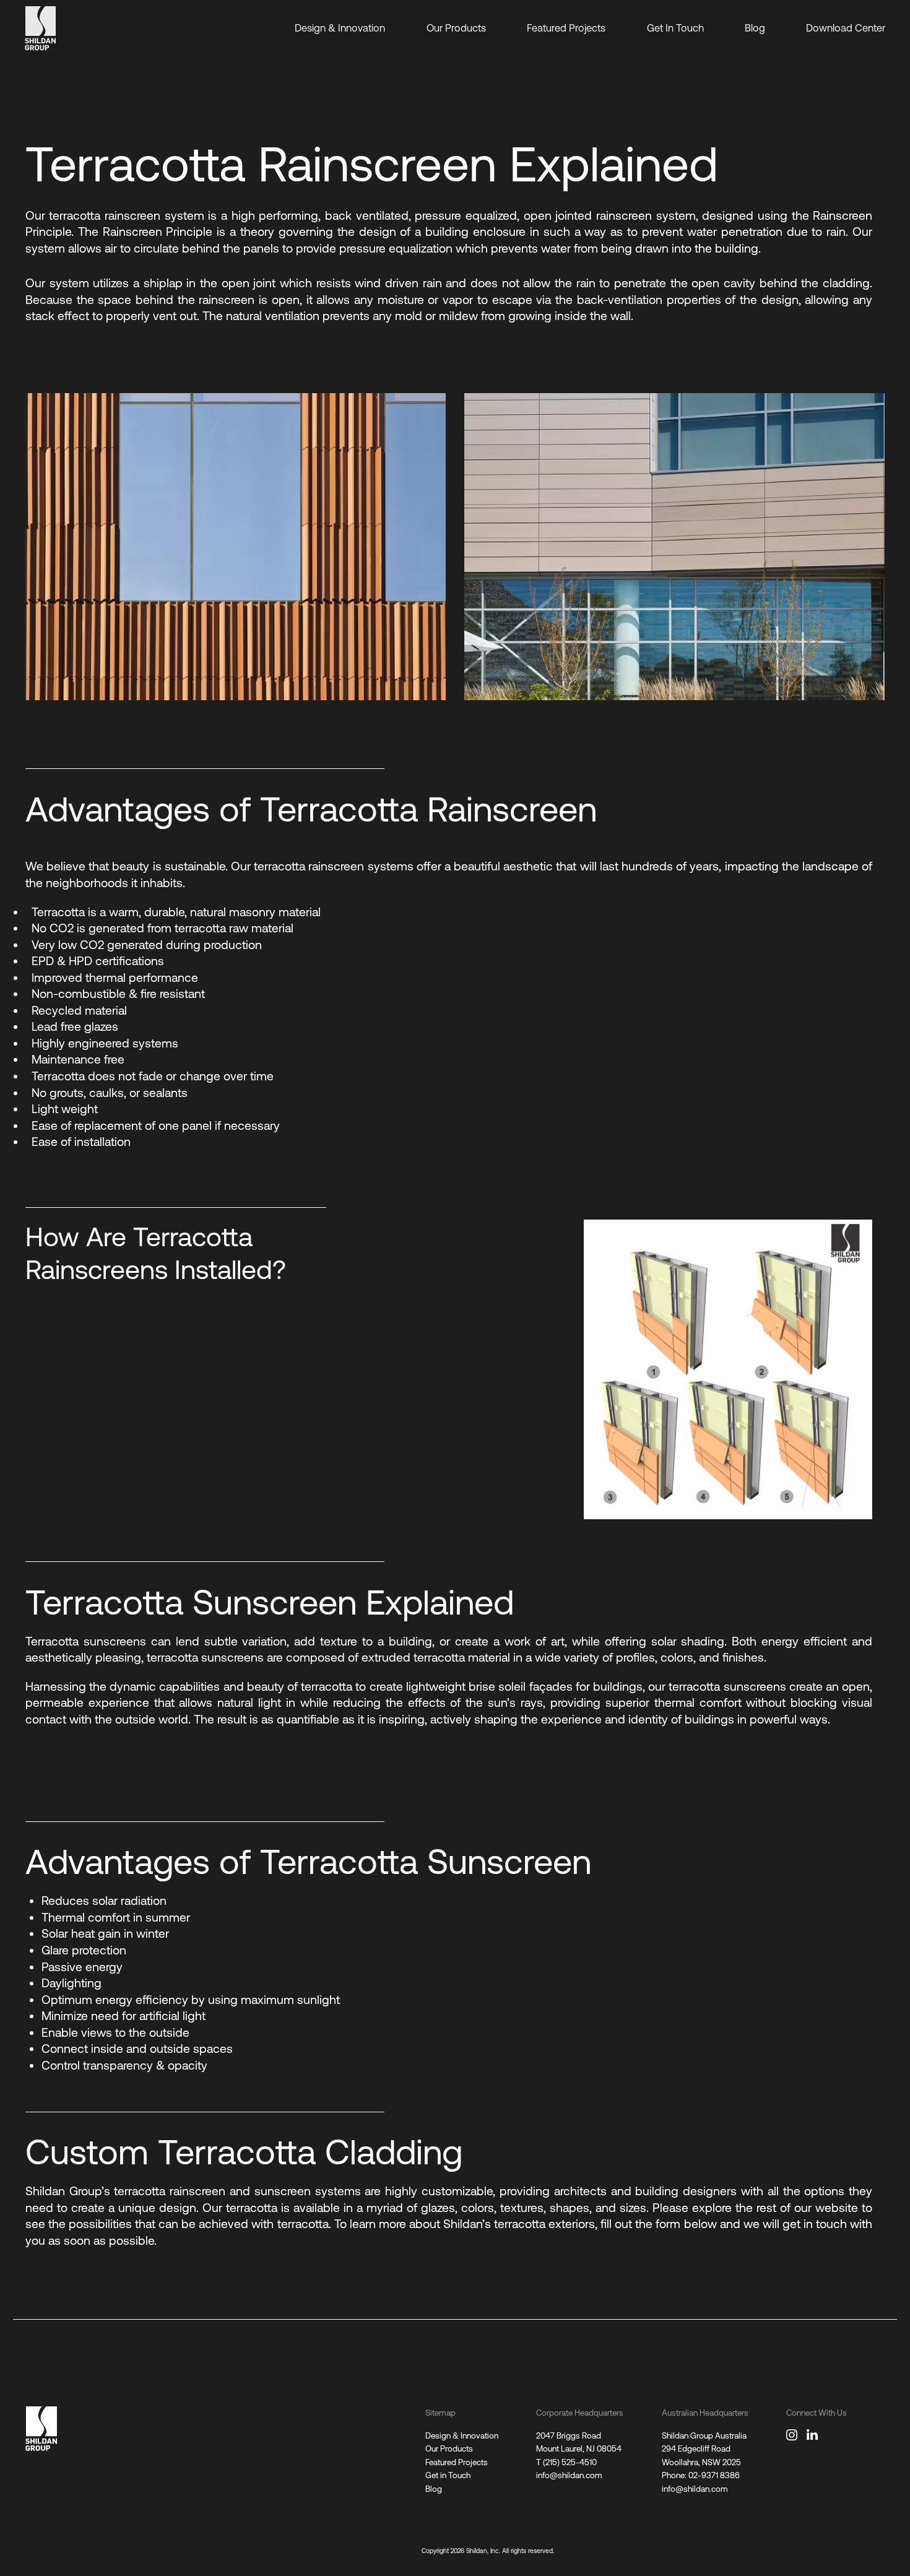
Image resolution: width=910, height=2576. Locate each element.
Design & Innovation (340, 28)
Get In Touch (675, 28)
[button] (396, 411)
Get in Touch (448, 2475)
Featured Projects (566, 28)
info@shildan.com (569, 2475)
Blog (755, 28)
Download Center (846, 28)
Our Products (456, 28)
